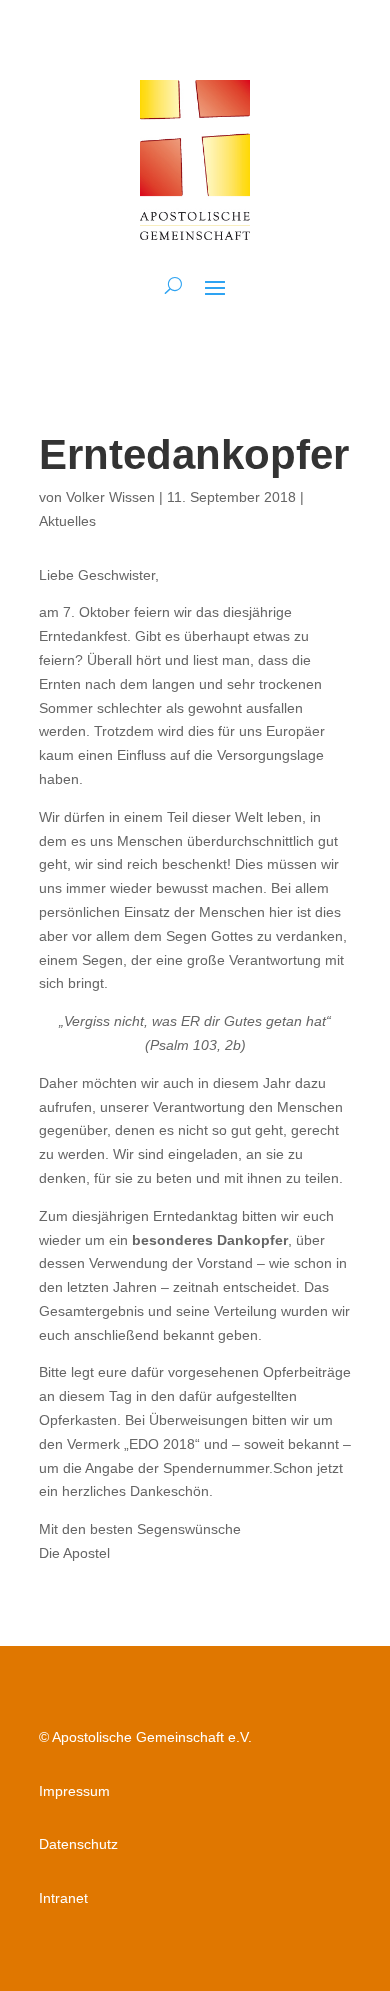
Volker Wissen (110, 497)
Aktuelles (67, 521)
